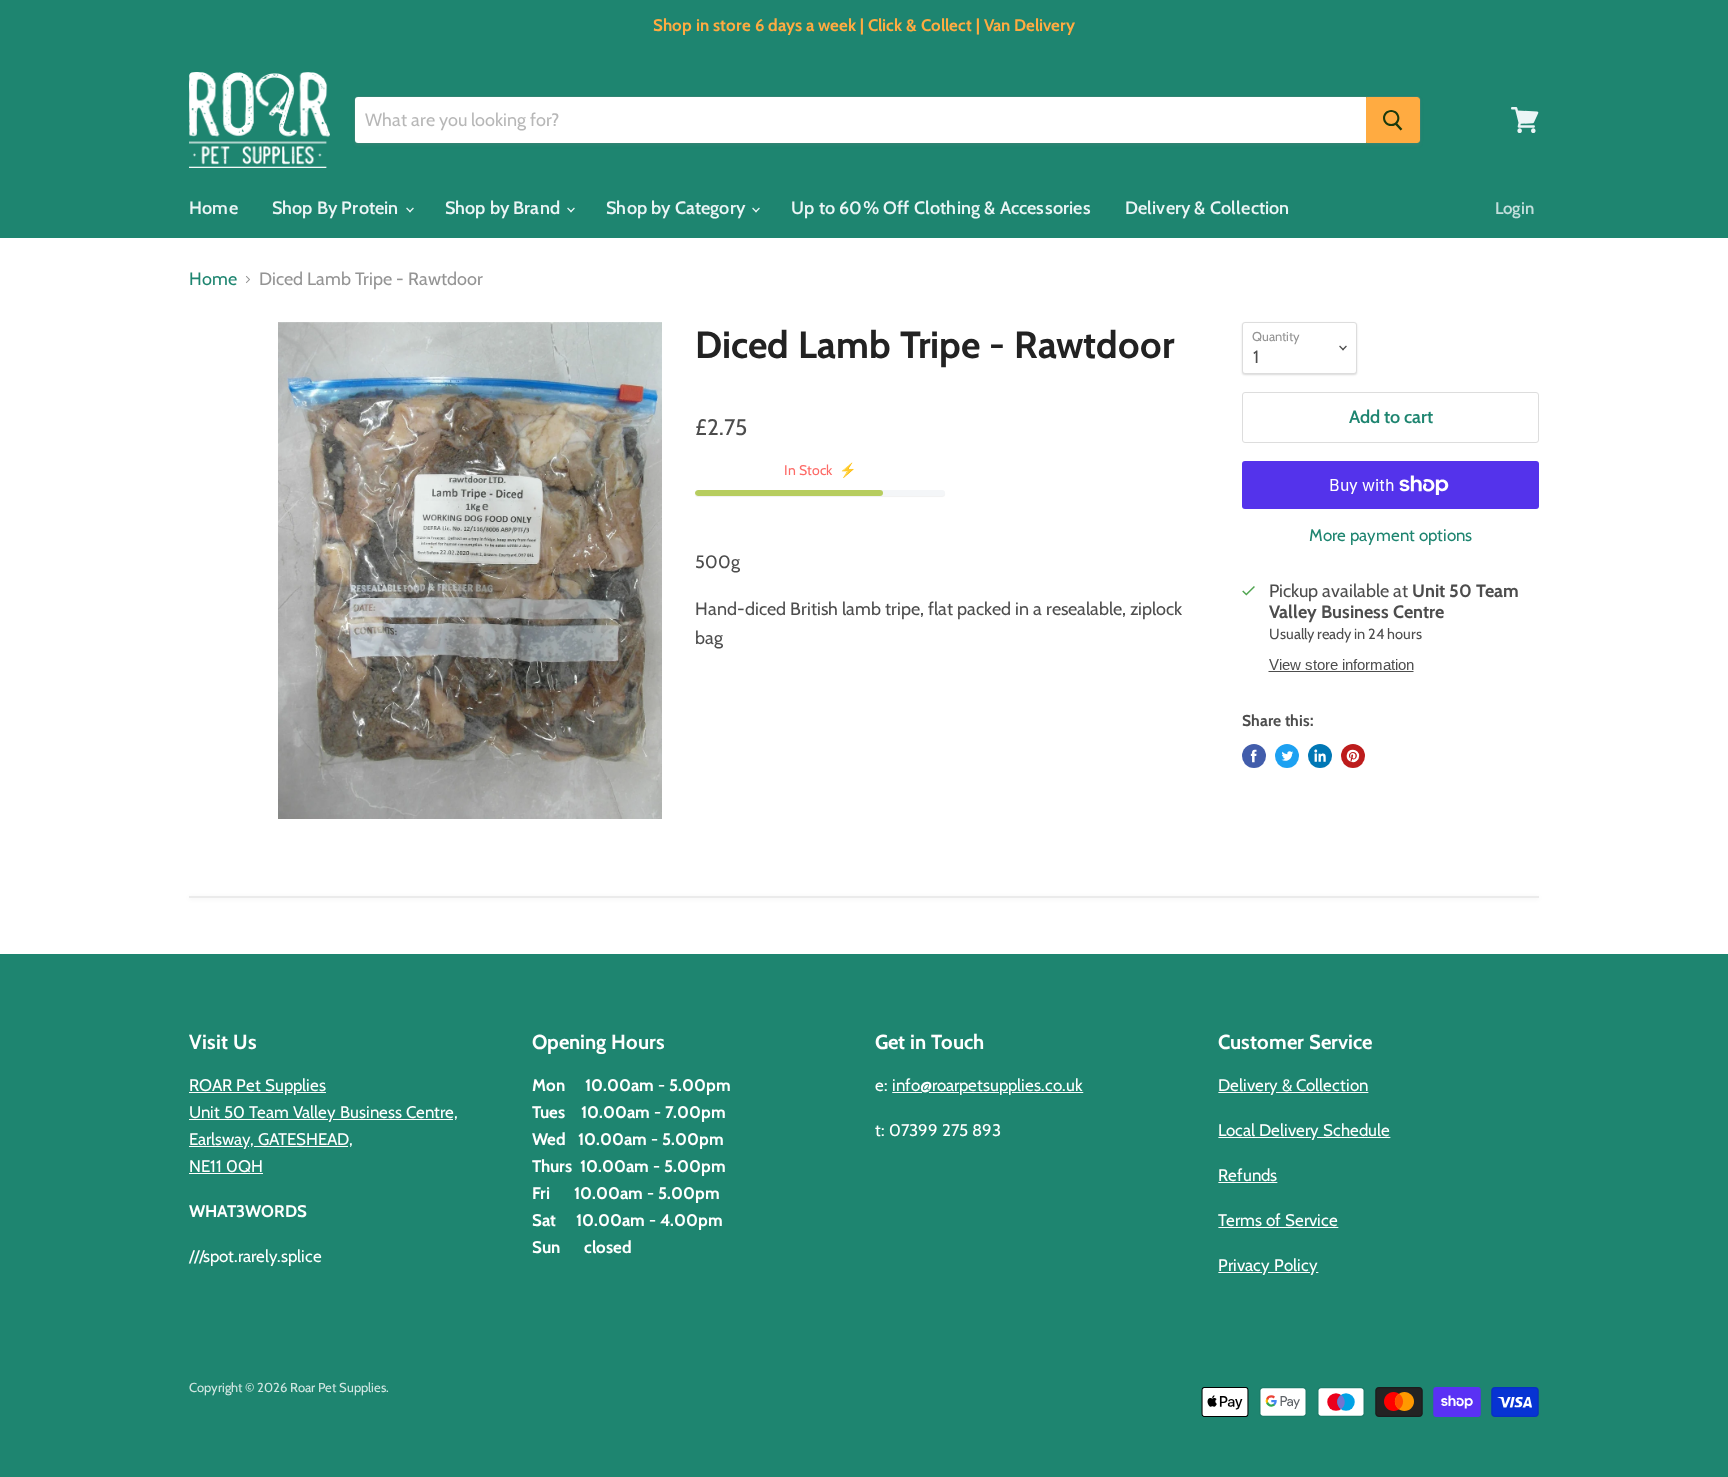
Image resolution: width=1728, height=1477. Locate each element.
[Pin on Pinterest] (1353, 756)
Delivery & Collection (1207, 208)
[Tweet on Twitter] (1287, 756)
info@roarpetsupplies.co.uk (987, 1085)
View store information (1341, 665)
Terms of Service (1278, 1220)
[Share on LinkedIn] (1320, 756)
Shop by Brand (505, 208)
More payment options (1390, 535)
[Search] (1393, 120)
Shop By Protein (337, 208)
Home (213, 208)
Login (1514, 208)
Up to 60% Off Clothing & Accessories (940, 208)
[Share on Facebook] (1254, 756)
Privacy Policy (1268, 1265)
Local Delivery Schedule (1304, 1130)
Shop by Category (677, 208)
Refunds (1247, 1175)
